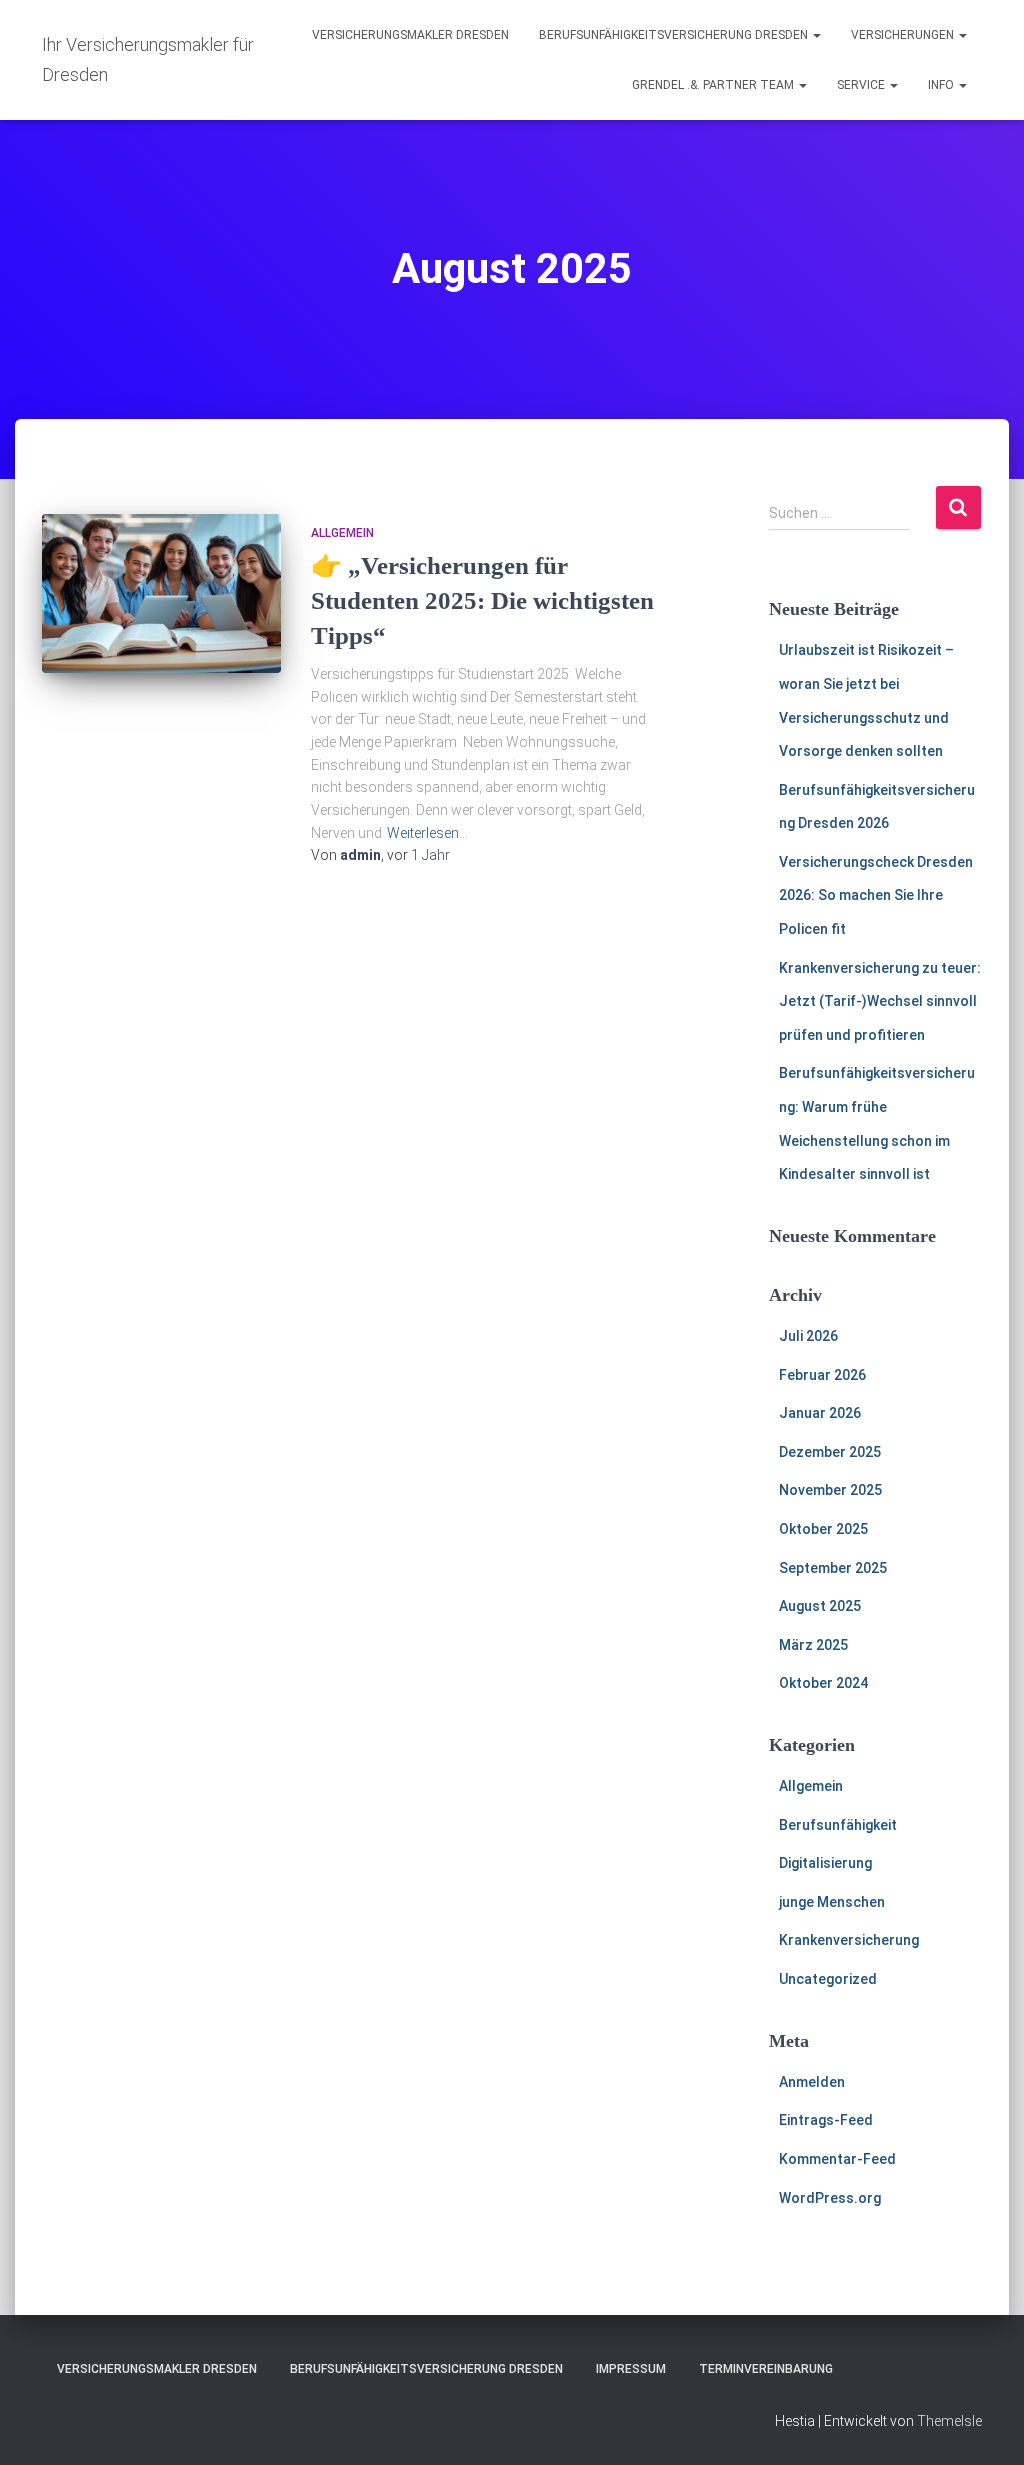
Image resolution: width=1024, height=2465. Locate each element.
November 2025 (830, 1490)
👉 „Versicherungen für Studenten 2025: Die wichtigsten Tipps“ (482, 600)
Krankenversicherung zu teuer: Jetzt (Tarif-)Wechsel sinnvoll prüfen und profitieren (880, 1001)
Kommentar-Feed (837, 2159)
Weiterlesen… (427, 833)
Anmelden (812, 2082)
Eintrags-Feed (826, 2120)
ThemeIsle (949, 2421)
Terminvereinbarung (766, 2369)
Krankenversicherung (849, 1940)
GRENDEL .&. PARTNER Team (714, 85)
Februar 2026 (822, 1375)
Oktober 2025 (823, 1529)
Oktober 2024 (823, 1683)
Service (862, 85)
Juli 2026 (808, 1336)
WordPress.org (830, 2198)
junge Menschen (832, 1902)
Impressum (631, 2369)
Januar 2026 (820, 1413)
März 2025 (813, 1645)
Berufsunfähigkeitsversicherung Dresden (675, 35)
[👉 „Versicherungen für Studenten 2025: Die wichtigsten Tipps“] (161, 594)
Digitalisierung (825, 1863)
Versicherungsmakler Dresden (410, 35)
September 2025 (833, 1568)
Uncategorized (828, 1979)
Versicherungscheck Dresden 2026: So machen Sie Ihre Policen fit (876, 895)
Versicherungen (904, 35)
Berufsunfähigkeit (838, 1825)
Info (942, 85)
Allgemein (342, 533)
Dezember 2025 (830, 1452)
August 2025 (820, 1606)
